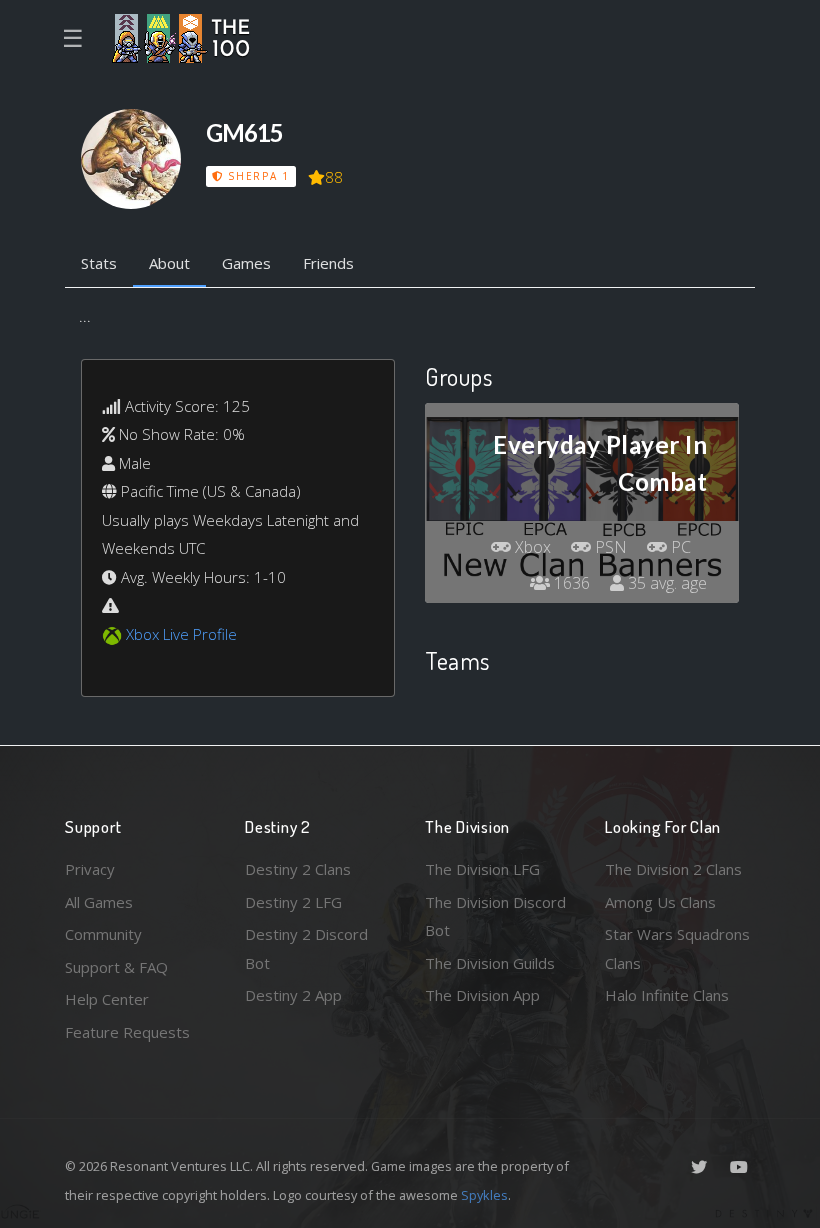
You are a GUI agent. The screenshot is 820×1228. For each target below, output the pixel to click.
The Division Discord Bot (495, 916)
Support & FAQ (116, 967)
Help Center (107, 999)
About (169, 263)
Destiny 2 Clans (298, 869)
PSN (609, 547)
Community (103, 934)
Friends (328, 263)
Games (246, 263)
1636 (570, 583)
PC (679, 547)
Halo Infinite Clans (667, 995)
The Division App (482, 995)
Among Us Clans (660, 902)
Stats (99, 263)
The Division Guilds (490, 963)
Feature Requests (127, 1032)
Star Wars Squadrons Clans (677, 948)
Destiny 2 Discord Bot (306, 948)
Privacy (90, 869)
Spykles (484, 1195)
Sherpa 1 (256, 176)
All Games (99, 902)
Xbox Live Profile (181, 634)
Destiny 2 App (293, 995)
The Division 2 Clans (673, 869)
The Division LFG (482, 869)
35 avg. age (665, 583)
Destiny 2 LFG (293, 902)
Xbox (531, 547)
